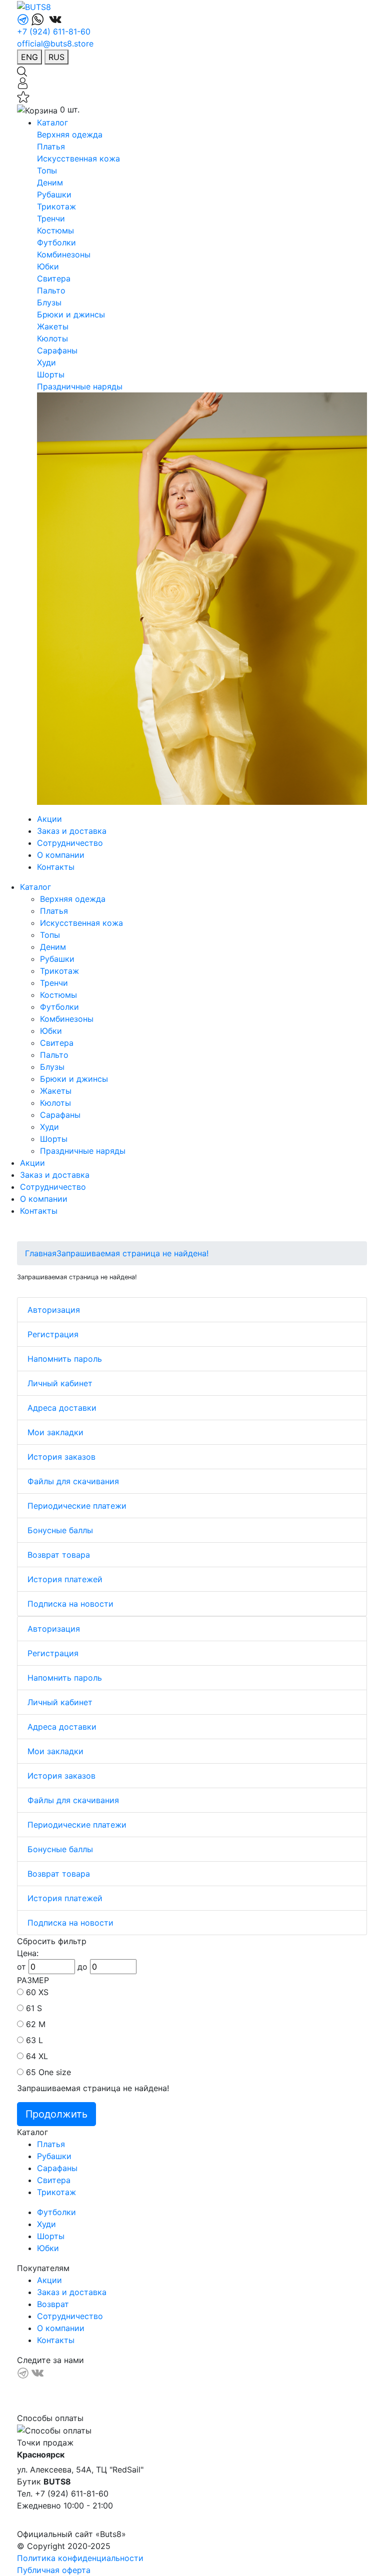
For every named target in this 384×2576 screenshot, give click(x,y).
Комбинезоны (64, 254)
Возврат (53, 2304)
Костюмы (55, 230)
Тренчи (51, 218)
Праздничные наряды (80, 386)
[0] (23, 96)
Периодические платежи (77, 1506)
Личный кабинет (60, 1383)
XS (43, 1992)
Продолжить (56, 2114)
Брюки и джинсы (71, 314)
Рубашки (54, 194)
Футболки (56, 242)
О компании (61, 855)
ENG (29, 57)
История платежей (65, 1579)
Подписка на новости (70, 1604)
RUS (56, 57)
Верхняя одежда (70, 134)
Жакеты (53, 326)
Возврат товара (59, 1555)
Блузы (49, 302)
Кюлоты (52, 338)
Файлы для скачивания (73, 1481)
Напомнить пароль (65, 1359)
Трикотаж (56, 206)
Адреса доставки (62, 1408)
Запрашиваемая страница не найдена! (132, 1253)
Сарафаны (57, 350)
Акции (49, 819)
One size (55, 2072)
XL (43, 2056)
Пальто (51, 290)
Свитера (54, 278)
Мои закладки (55, 1432)
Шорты (51, 374)
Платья (51, 146)
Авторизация (54, 1310)
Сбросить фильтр (52, 1941)
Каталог (52, 122)
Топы (47, 170)
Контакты (56, 867)
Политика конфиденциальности (80, 2558)
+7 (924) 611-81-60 (54, 31)
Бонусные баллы (60, 1530)
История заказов (61, 1457)
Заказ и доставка (72, 831)
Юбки (48, 266)
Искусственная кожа (78, 158)
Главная (41, 1253)
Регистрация (53, 1334)
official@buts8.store (55, 43)
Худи (46, 362)
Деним (50, 182)
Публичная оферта (54, 2570)
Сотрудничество (70, 843)
